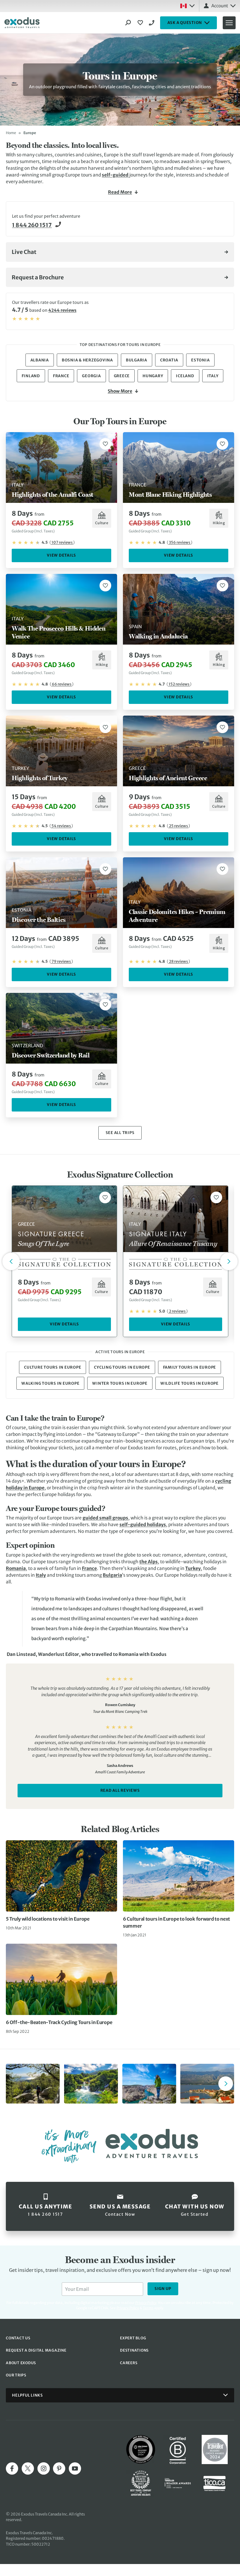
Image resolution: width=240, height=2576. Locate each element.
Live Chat (24, 252)
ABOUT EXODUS (21, 2363)
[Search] (128, 23)
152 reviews (179, 684)
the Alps (149, 1562)
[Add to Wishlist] (105, 444)
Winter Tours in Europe (120, 1383)
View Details (61, 555)
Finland (31, 376)
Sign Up (163, 2289)
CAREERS (129, 2363)
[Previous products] (11, 1261)
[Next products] (229, 1261)
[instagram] (44, 2468)
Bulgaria (137, 360)
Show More (120, 391)
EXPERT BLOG (133, 2338)
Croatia (169, 360)
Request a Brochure (38, 277)
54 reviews (61, 826)
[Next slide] (226, 2084)
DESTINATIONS (134, 2350)
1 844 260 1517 (152, 23)
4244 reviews (62, 310)
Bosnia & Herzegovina (87, 360)
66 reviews (62, 684)
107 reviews (62, 542)
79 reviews (61, 961)
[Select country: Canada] (187, 6)
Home (11, 133)
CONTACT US (18, 2338)
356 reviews (180, 542)
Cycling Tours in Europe (122, 1367)
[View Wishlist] (141, 23)
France (61, 376)
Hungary (153, 376)
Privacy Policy (128, 2308)
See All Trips (120, 1133)
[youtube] (75, 2468)
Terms (148, 2308)
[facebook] (12, 2468)
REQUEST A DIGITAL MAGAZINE (36, 2350)
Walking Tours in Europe (50, 1383)
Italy (213, 376)
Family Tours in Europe (190, 1367)
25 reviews (178, 826)
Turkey (193, 1568)
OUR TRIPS (16, 2375)
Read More (120, 192)
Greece (122, 376)
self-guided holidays (143, 1525)
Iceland (185, 376)
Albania (40, 360)
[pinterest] (59, 2468)
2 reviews (177, 1311)
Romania (16, 1568)
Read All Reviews (120, 1790)
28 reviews (178, 961)
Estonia (200, 360)
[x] (28, 2468)
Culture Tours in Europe (53, 1367)
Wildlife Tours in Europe (190, 1383)
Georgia (91, 376)
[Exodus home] (22, 23)
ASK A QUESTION (185, 23)
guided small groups (105, 1518)
